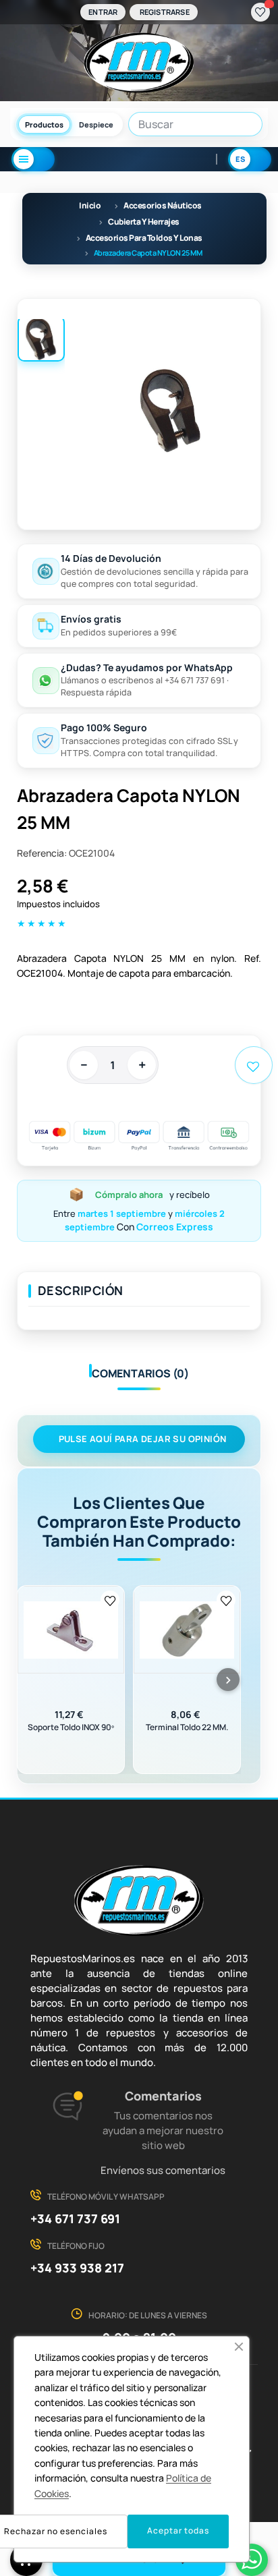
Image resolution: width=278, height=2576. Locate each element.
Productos (44, 124)
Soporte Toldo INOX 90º (71, 1727)
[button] (239, 2347)
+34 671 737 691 (75, 2219)
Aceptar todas (178, 2530)
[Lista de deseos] (260, 12)
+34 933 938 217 (77, 2268)
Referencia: (42, 853)
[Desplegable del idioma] (250, 159)
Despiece (96, 124)
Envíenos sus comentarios (163, 2170)
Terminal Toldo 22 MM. (187, 1727)
